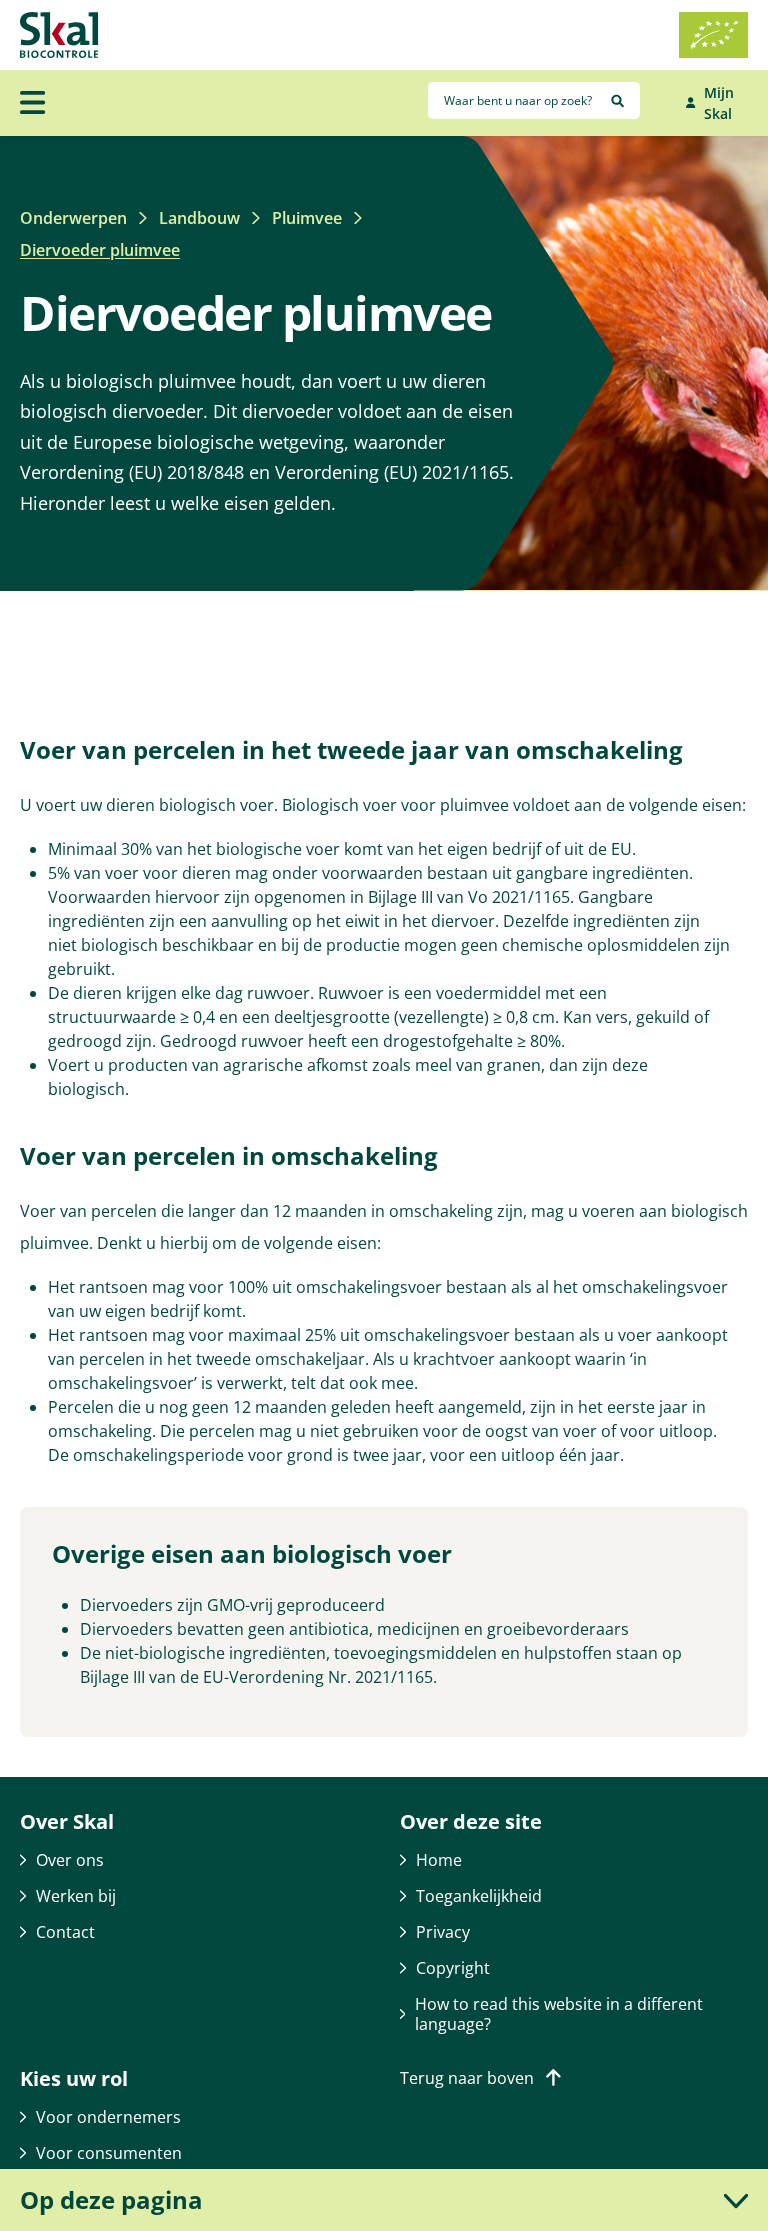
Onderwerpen (73, 218)
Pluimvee (307, 218)
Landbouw (199, 218)
